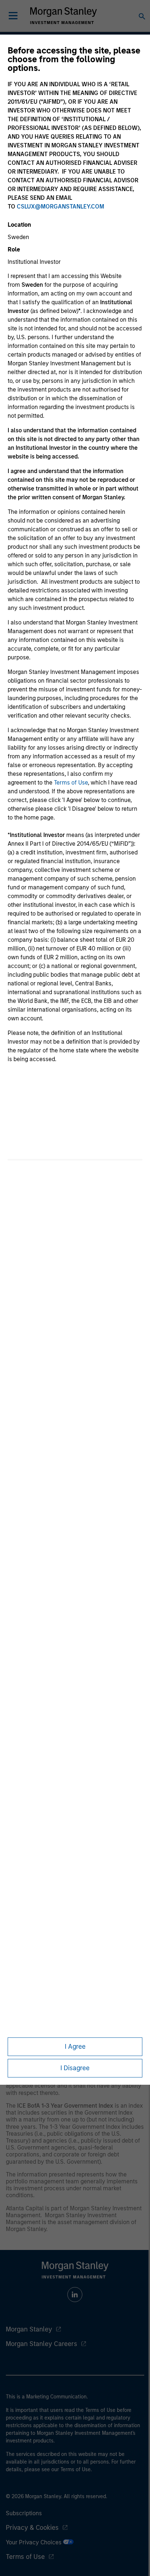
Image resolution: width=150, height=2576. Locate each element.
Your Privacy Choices (34, 2542)
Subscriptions (24, 2513)
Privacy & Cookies (32, 2528)
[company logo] (63, 16)
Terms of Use (71, 783)
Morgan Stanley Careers (42, 2344)
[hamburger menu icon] (13, 16)
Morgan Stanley (29, 2329)
